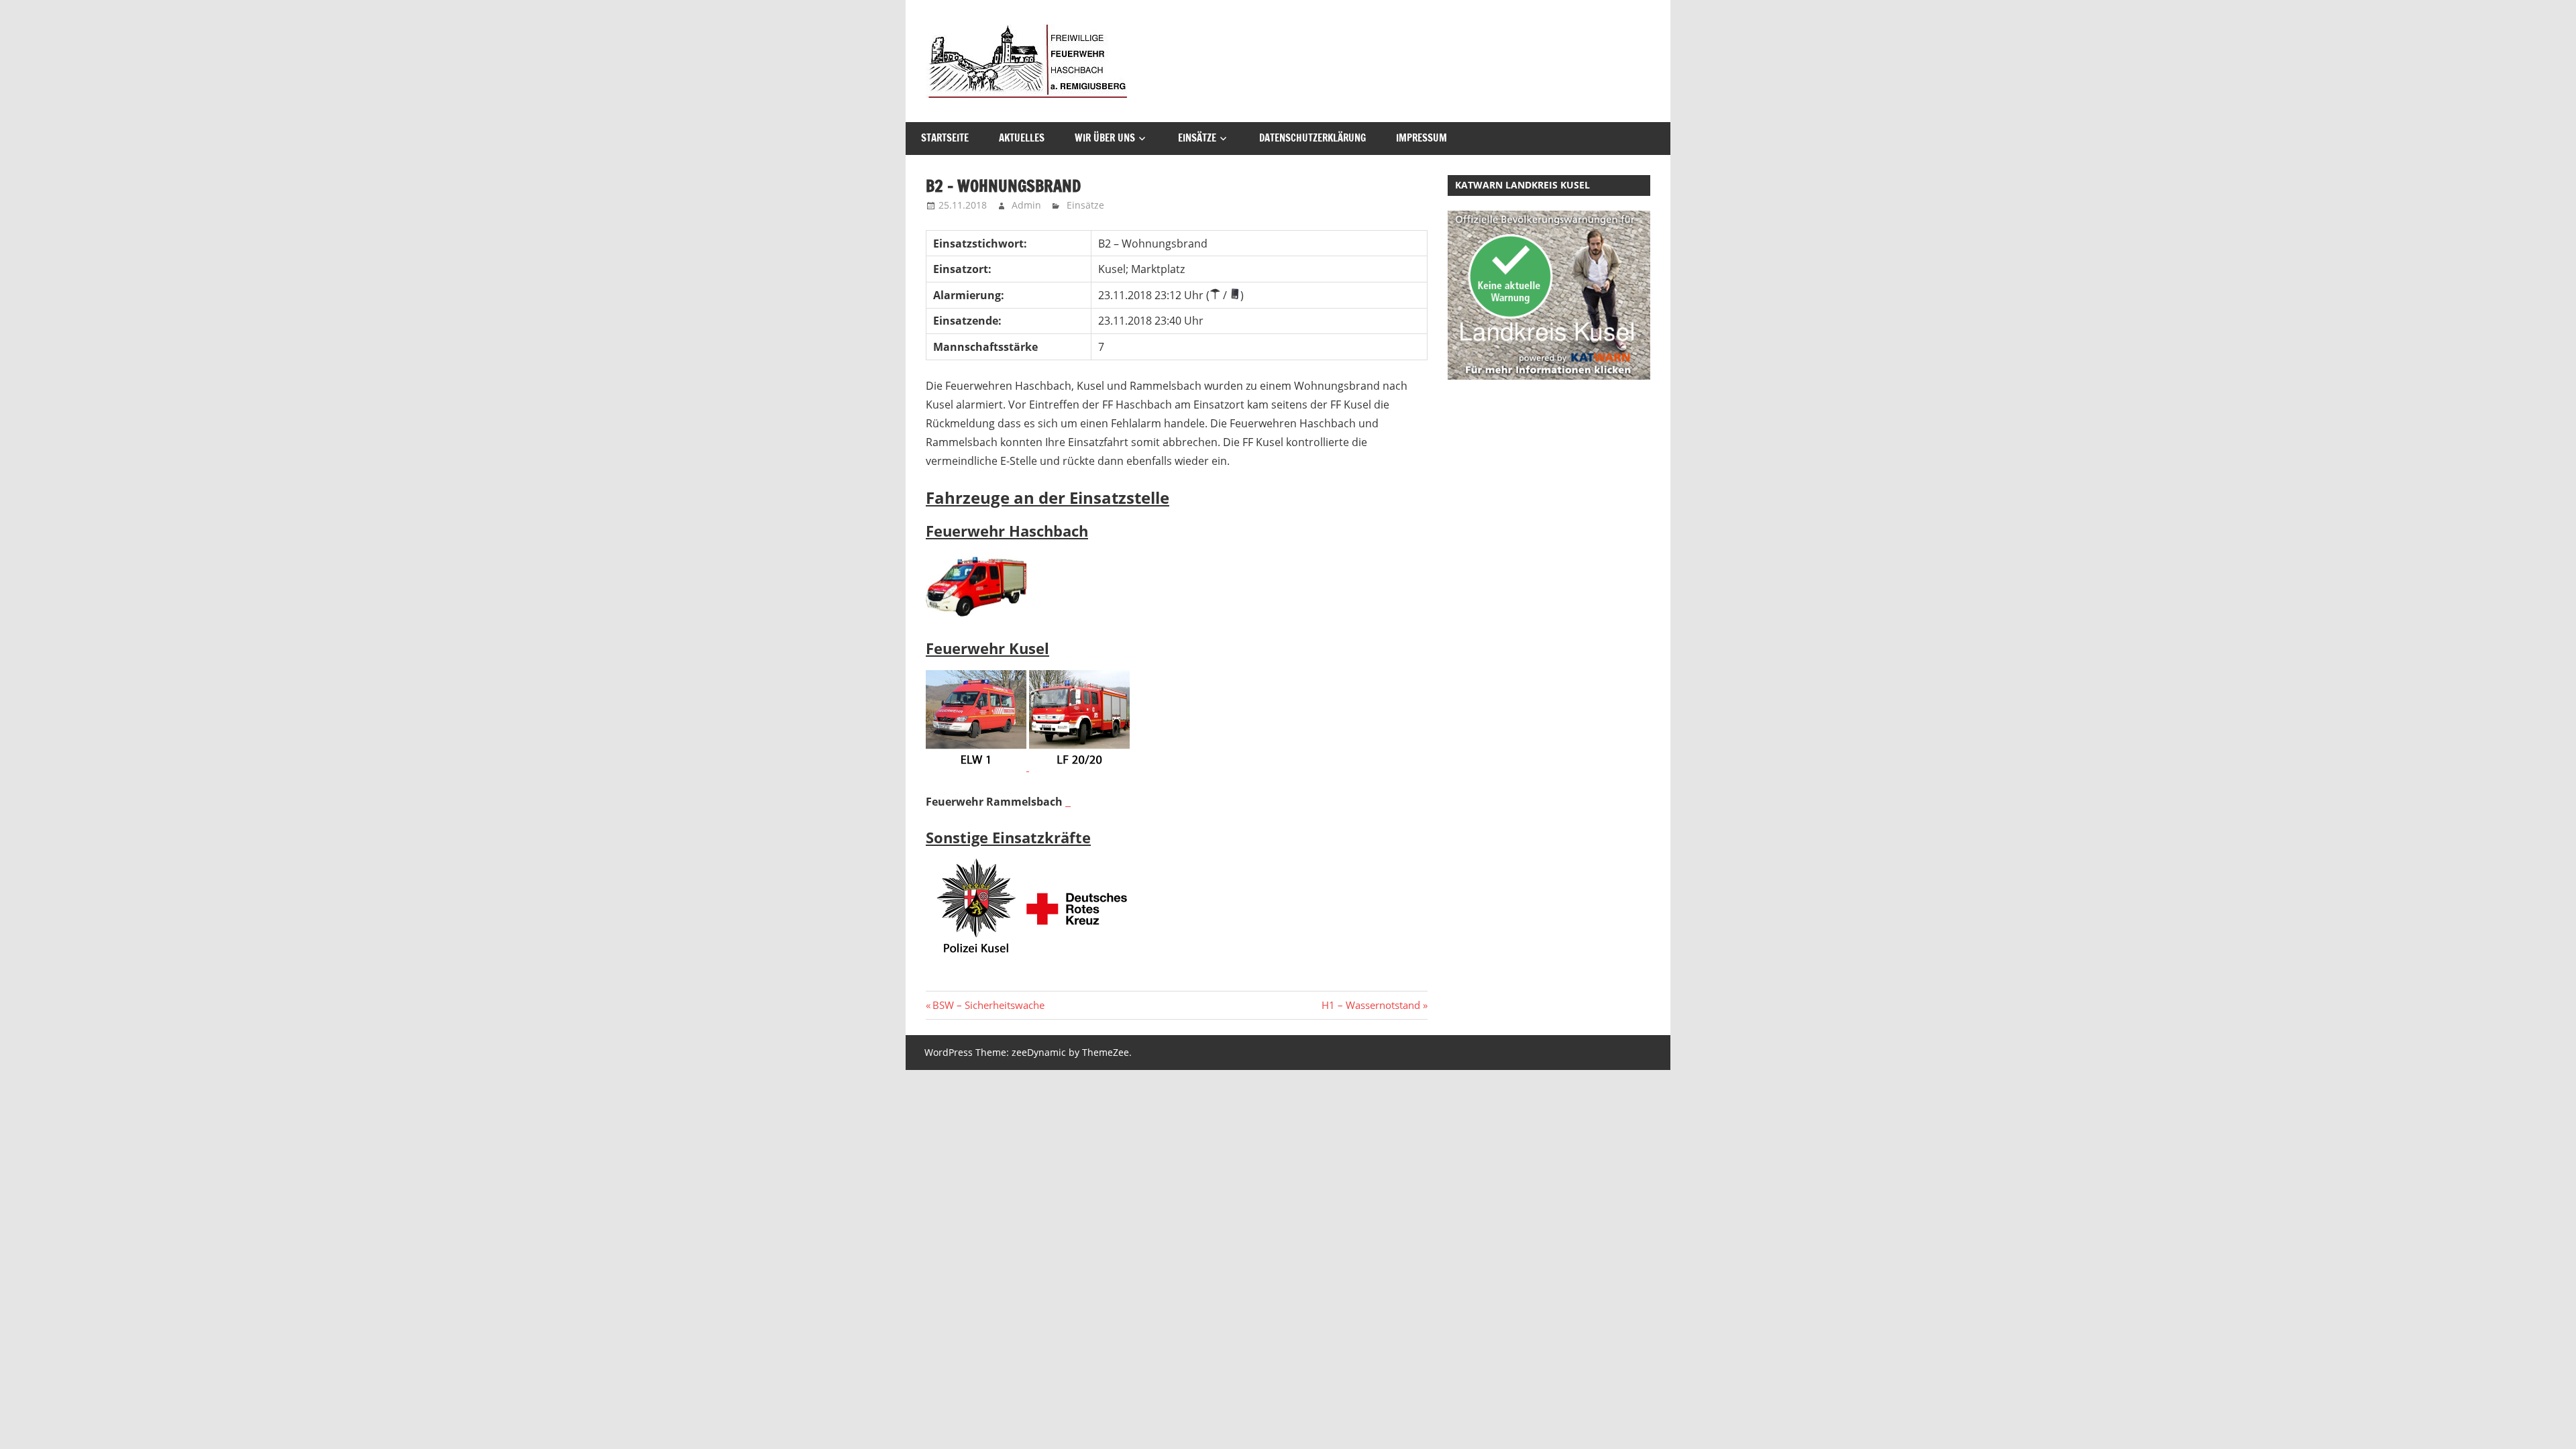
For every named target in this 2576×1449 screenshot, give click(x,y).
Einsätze (1197, 138)
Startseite (945, 138)
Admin (1026, 205)
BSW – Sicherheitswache (988, 1005)
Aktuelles (1022, 138)
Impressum (1421, 138)
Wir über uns (1105, 138)
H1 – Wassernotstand (1371, 1005)
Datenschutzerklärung (1312, 138)
